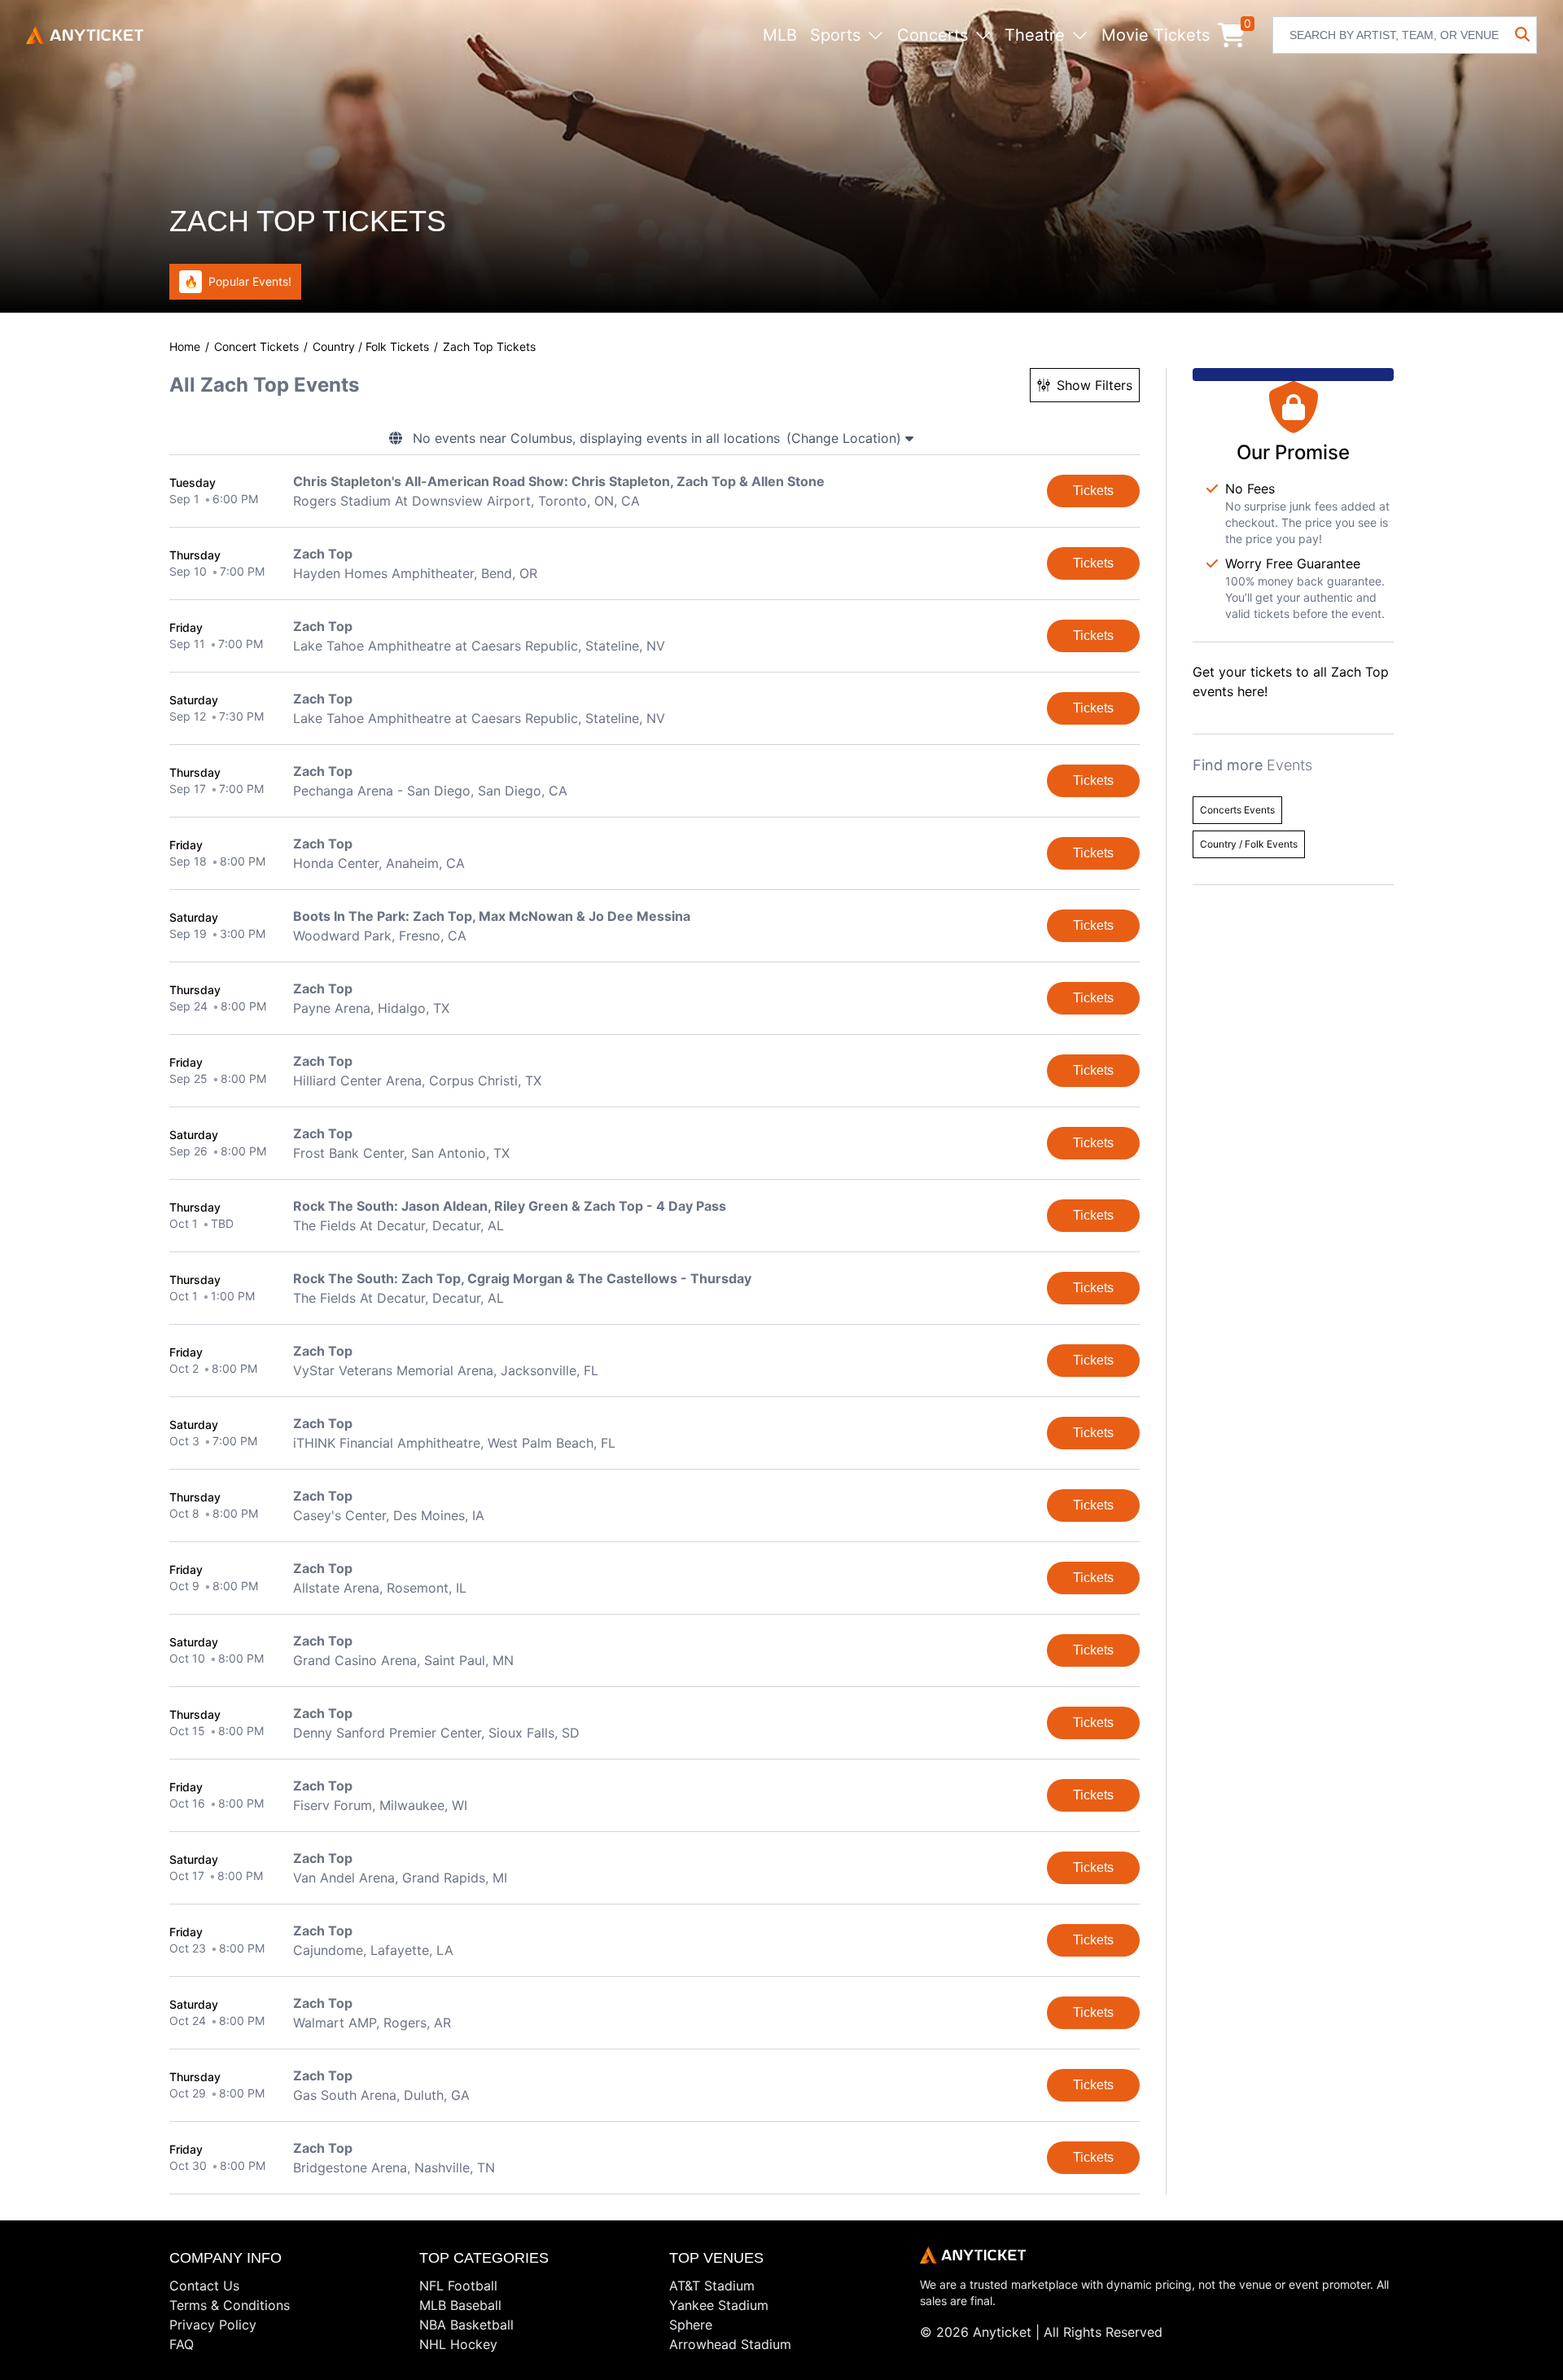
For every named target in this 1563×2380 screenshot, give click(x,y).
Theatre (1035, 35)
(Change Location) (846, 438)
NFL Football (458, 2286)
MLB (780, 35)
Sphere (691, 2325)
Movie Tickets (1156, 35)
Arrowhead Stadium (730, 2344)
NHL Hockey (458, 2344)
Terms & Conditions (230, 2305)
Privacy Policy (213, 2325)
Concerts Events (1237, 810)
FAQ (182, 2344)
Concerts (933, 35)
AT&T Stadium (712, 2286)
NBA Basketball (466, 2325)
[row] (655, 491)
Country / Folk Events (1249, 844)
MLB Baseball (460, 2305)
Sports (835, 35)
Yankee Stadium (719, 2305)
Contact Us (204, 2286)
